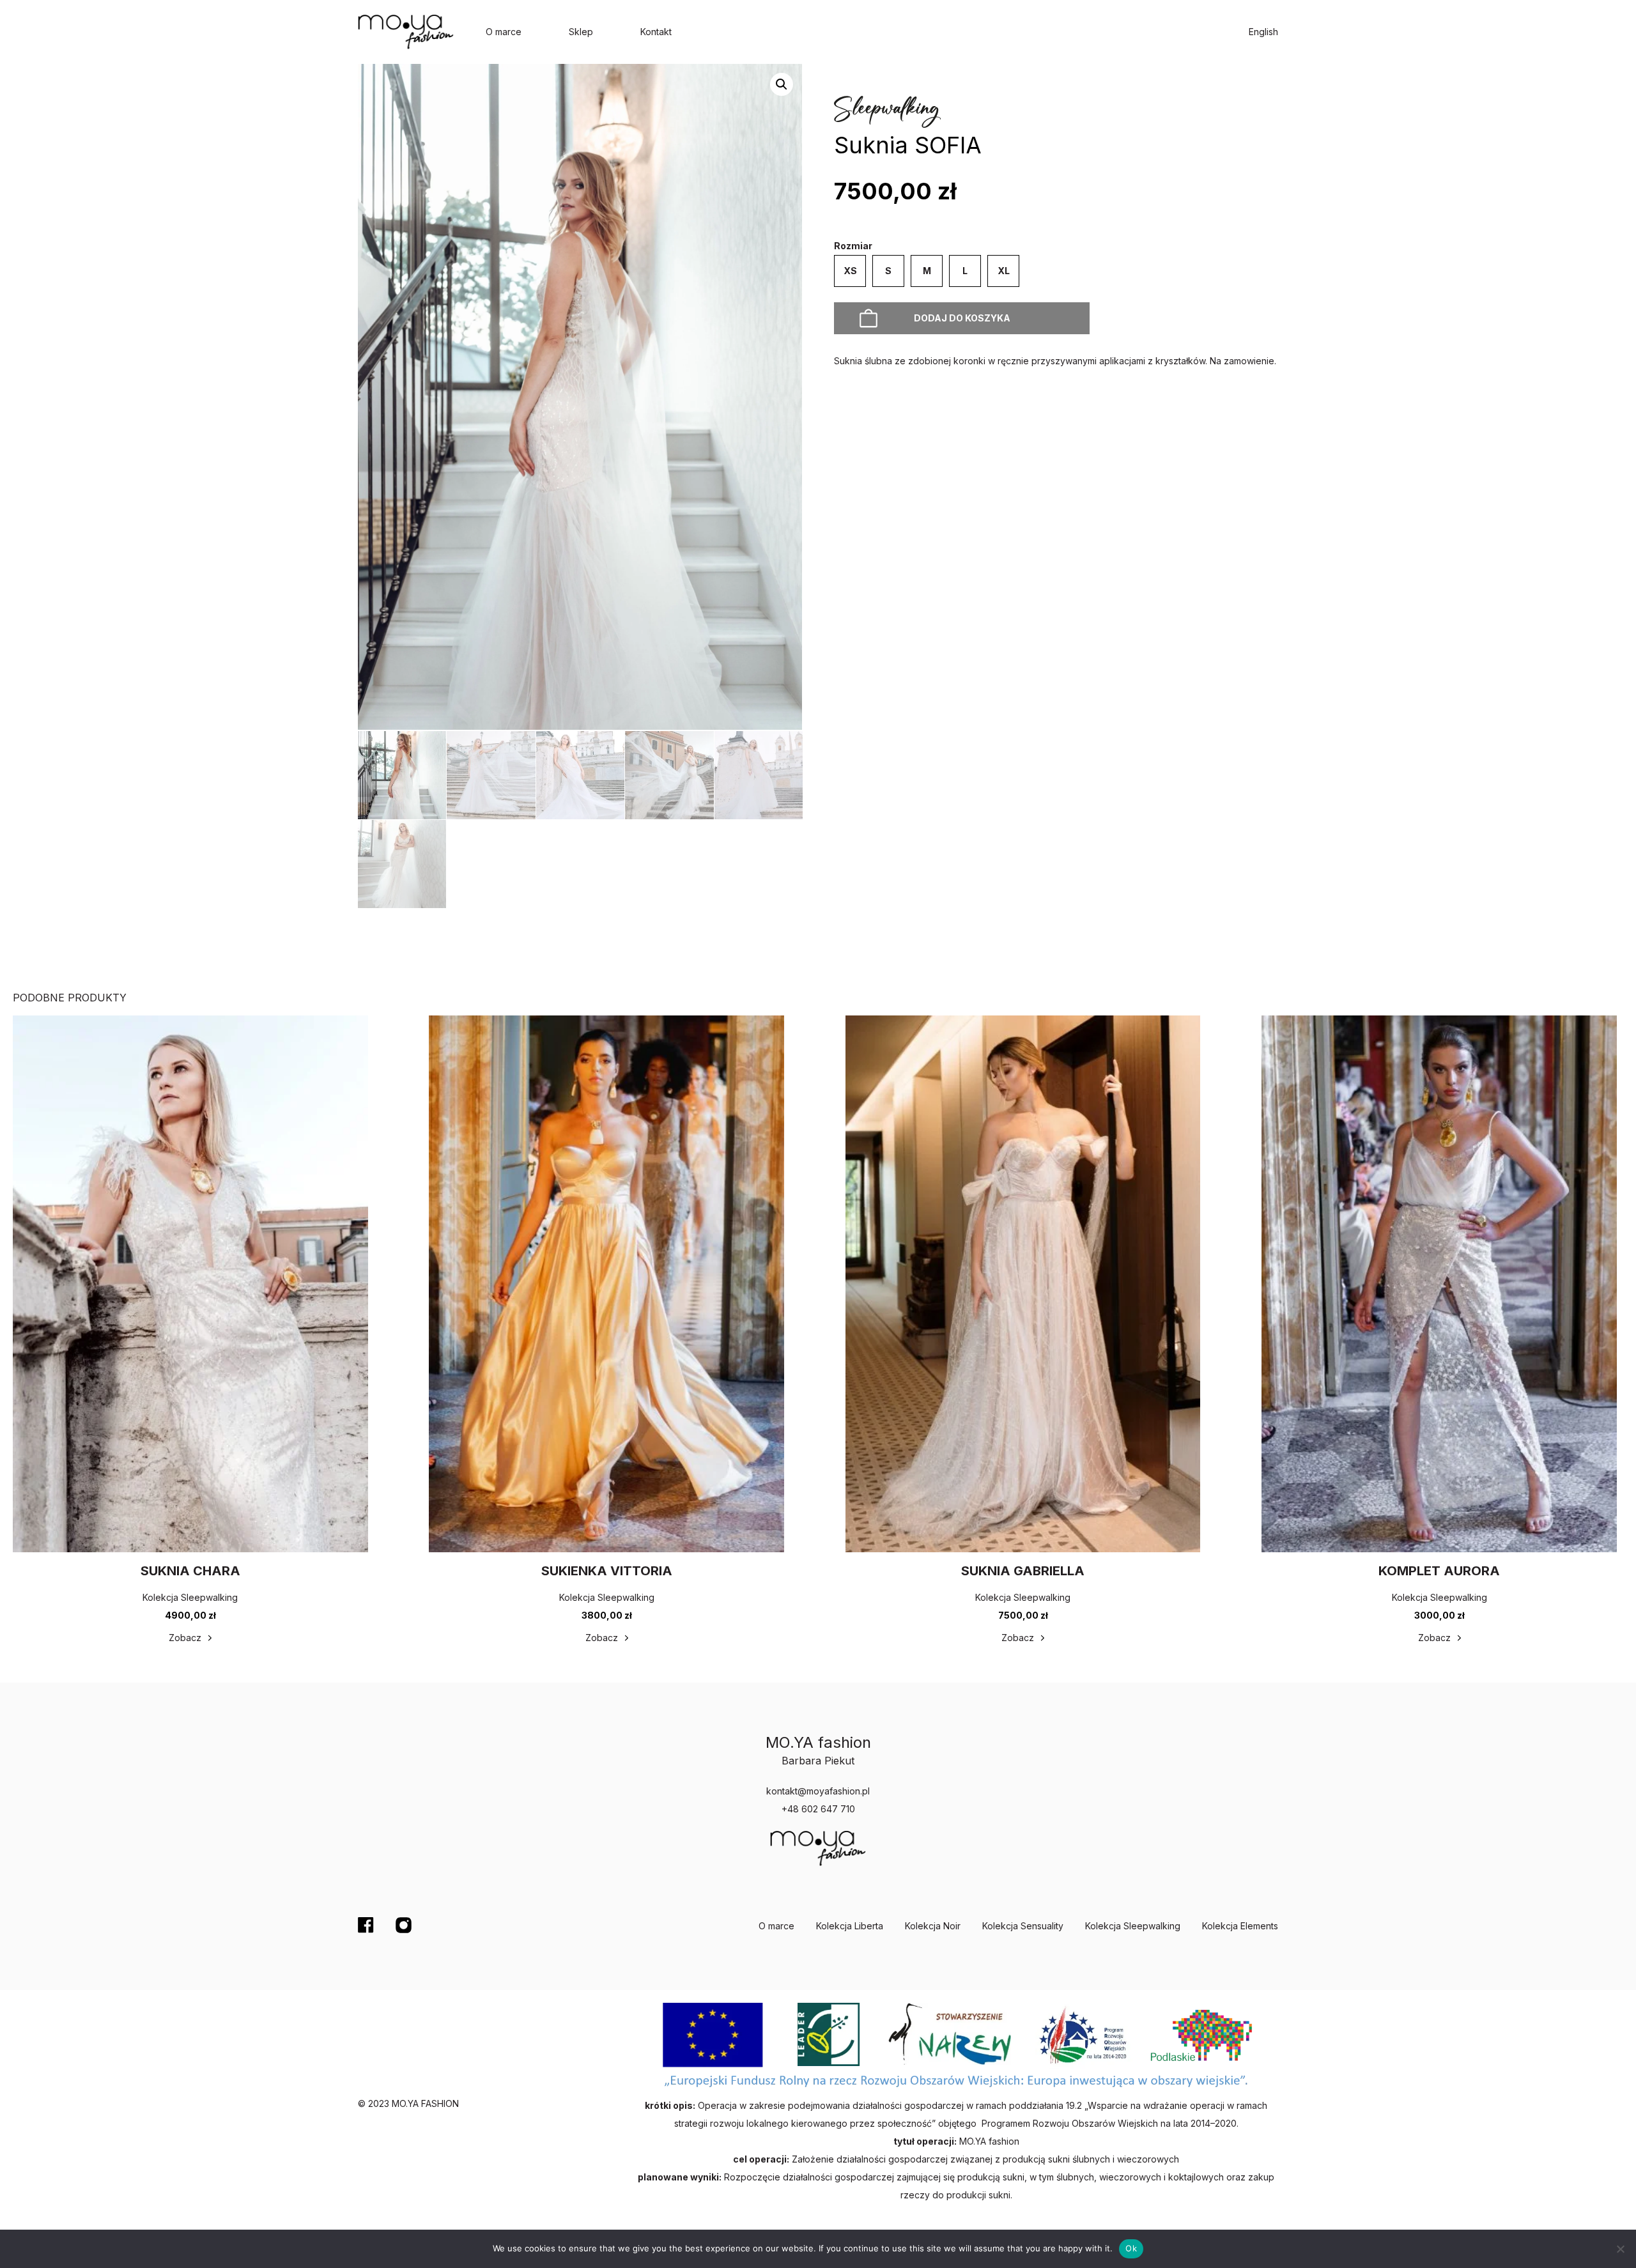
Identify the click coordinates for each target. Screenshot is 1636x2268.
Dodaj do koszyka (962, 318)
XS (850, 271)
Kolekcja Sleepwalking (1133, 1926)
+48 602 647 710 (818, 1809)
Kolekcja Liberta (850, 1926)
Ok (1131, 2248)
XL (1004, 271)
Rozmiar (853, 246)
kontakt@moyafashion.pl (818, 1791)
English (1263, 32)
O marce (504, 32)
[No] (1620, 2249)
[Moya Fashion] (406, 32)
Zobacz (185, 1638)
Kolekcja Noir (933, 1926)
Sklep (581, 32)
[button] (782, 84)
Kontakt (656, 32)
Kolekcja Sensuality (1023, 1926)
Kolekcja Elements (1240, 1926)
